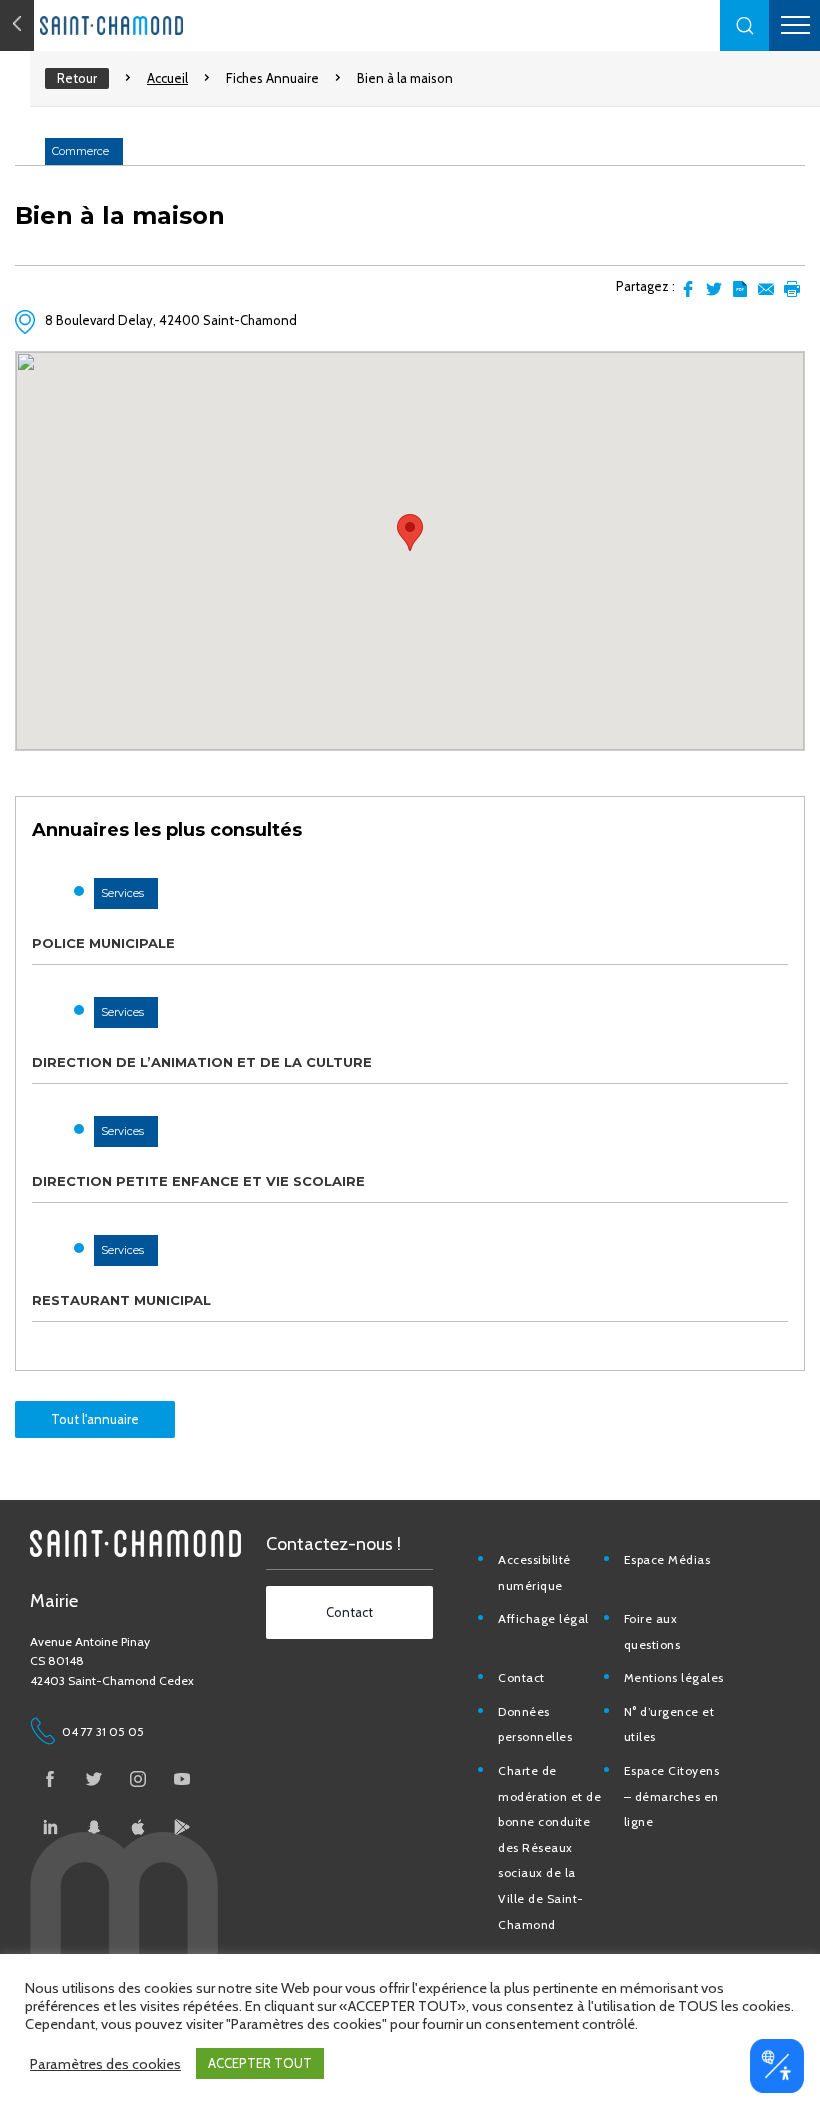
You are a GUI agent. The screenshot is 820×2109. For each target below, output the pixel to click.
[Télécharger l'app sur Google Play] (182, 1827)
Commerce (80, 151)
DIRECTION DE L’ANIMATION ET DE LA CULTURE (202, 1062)
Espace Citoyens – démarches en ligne (672, 1796)
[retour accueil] (17, 25)
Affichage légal (543, 1618)
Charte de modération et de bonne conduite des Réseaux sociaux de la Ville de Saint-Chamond (549, 1847)
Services (122, 893)
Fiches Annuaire (272, 78)
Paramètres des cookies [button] (105, 2064)
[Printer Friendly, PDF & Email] (740, 289)
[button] (745, 25)
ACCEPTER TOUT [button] (260, 2063)
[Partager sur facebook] (688, 289)
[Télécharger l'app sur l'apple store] (138, 1827)
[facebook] (50, 1779)
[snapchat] (94, 1827)
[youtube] (182, 1779)
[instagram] (138, 1779)
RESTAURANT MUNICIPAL (121, 1300)
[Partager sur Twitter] (714, 289)
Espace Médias (667, 1559)
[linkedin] (50, 1827)
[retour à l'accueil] (150, 25)
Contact (521, 1677)
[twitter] (94, 1779)
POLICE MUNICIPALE (103, 943)
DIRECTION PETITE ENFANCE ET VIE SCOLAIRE (198, 1181)
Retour (77, 78)
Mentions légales (674, 1677)
